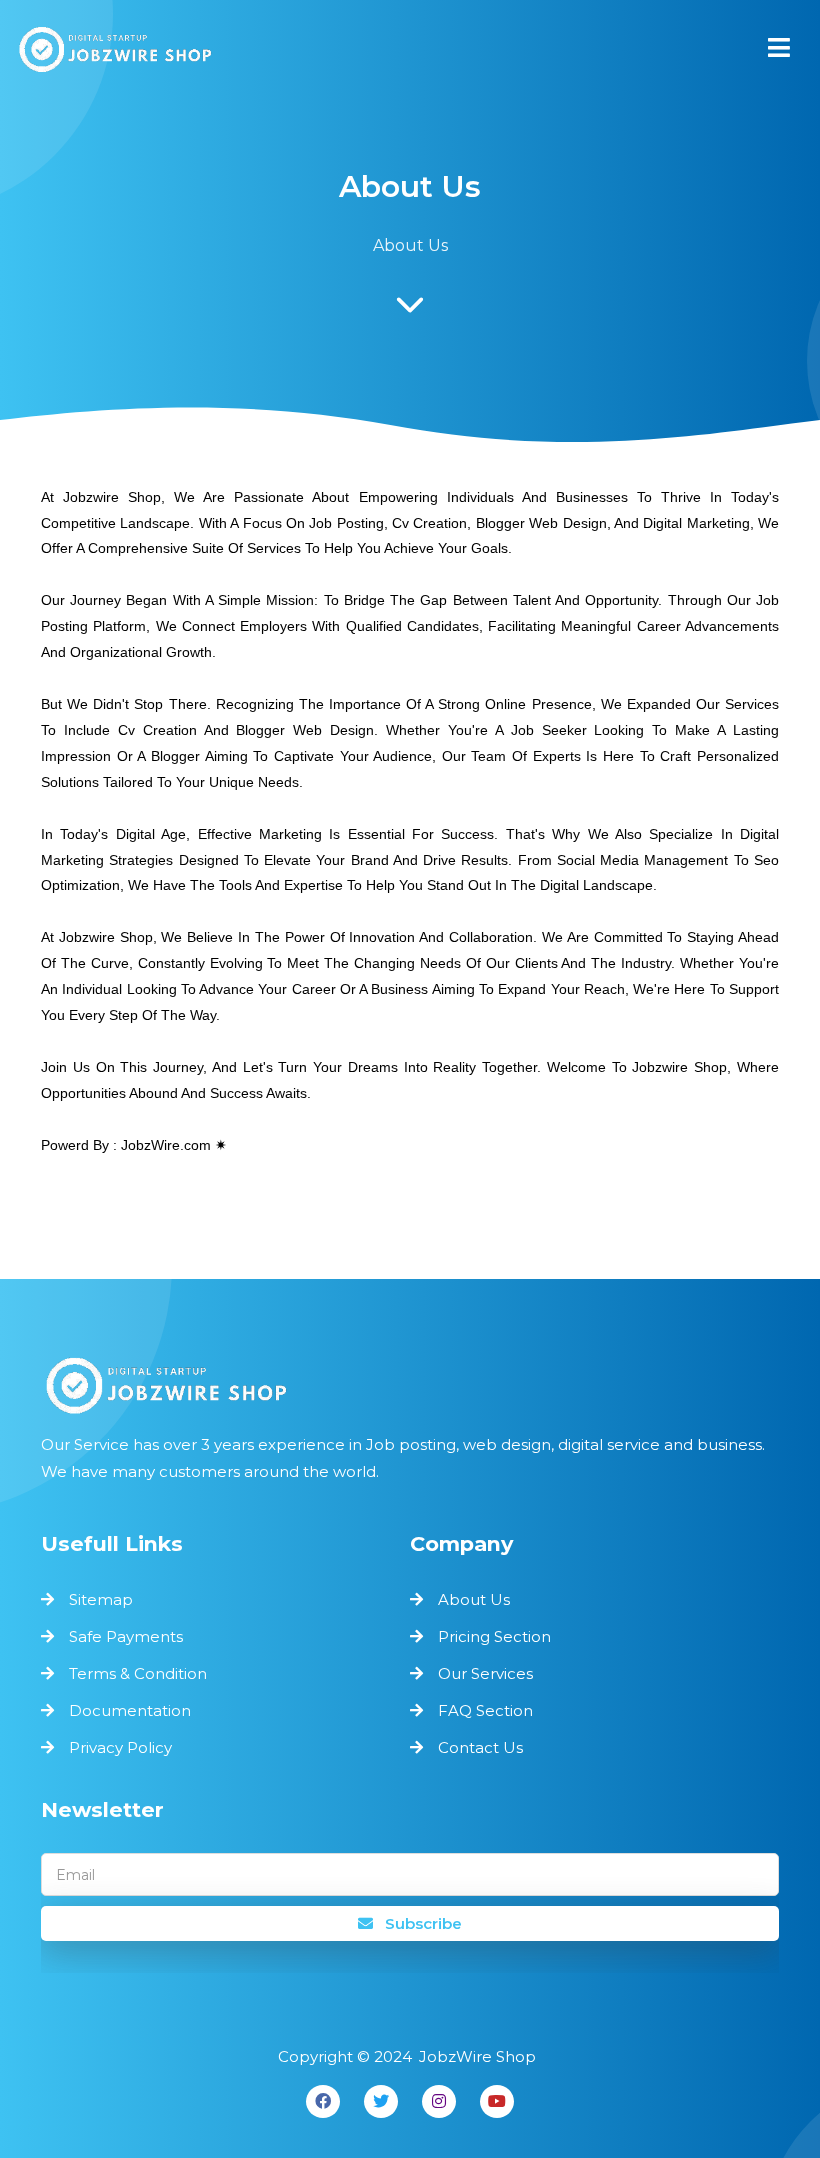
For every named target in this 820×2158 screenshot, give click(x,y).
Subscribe (421, 1923)
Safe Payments (126, 1636)
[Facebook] (323, 2101)
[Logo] (410, 1385)
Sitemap (101, 1599)
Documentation (130, 1710)
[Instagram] (439, 2101)
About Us (474, 1599)
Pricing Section (494, 1636)
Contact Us (480, 1747)
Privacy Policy (120, 1747)
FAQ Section (485, 1710)
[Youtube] (497, 2101)
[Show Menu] (779, 47)
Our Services (485, 1673)
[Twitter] (381, 2101)
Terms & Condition (138, 1673)
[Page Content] (410, 310)
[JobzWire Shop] (115, 53)
